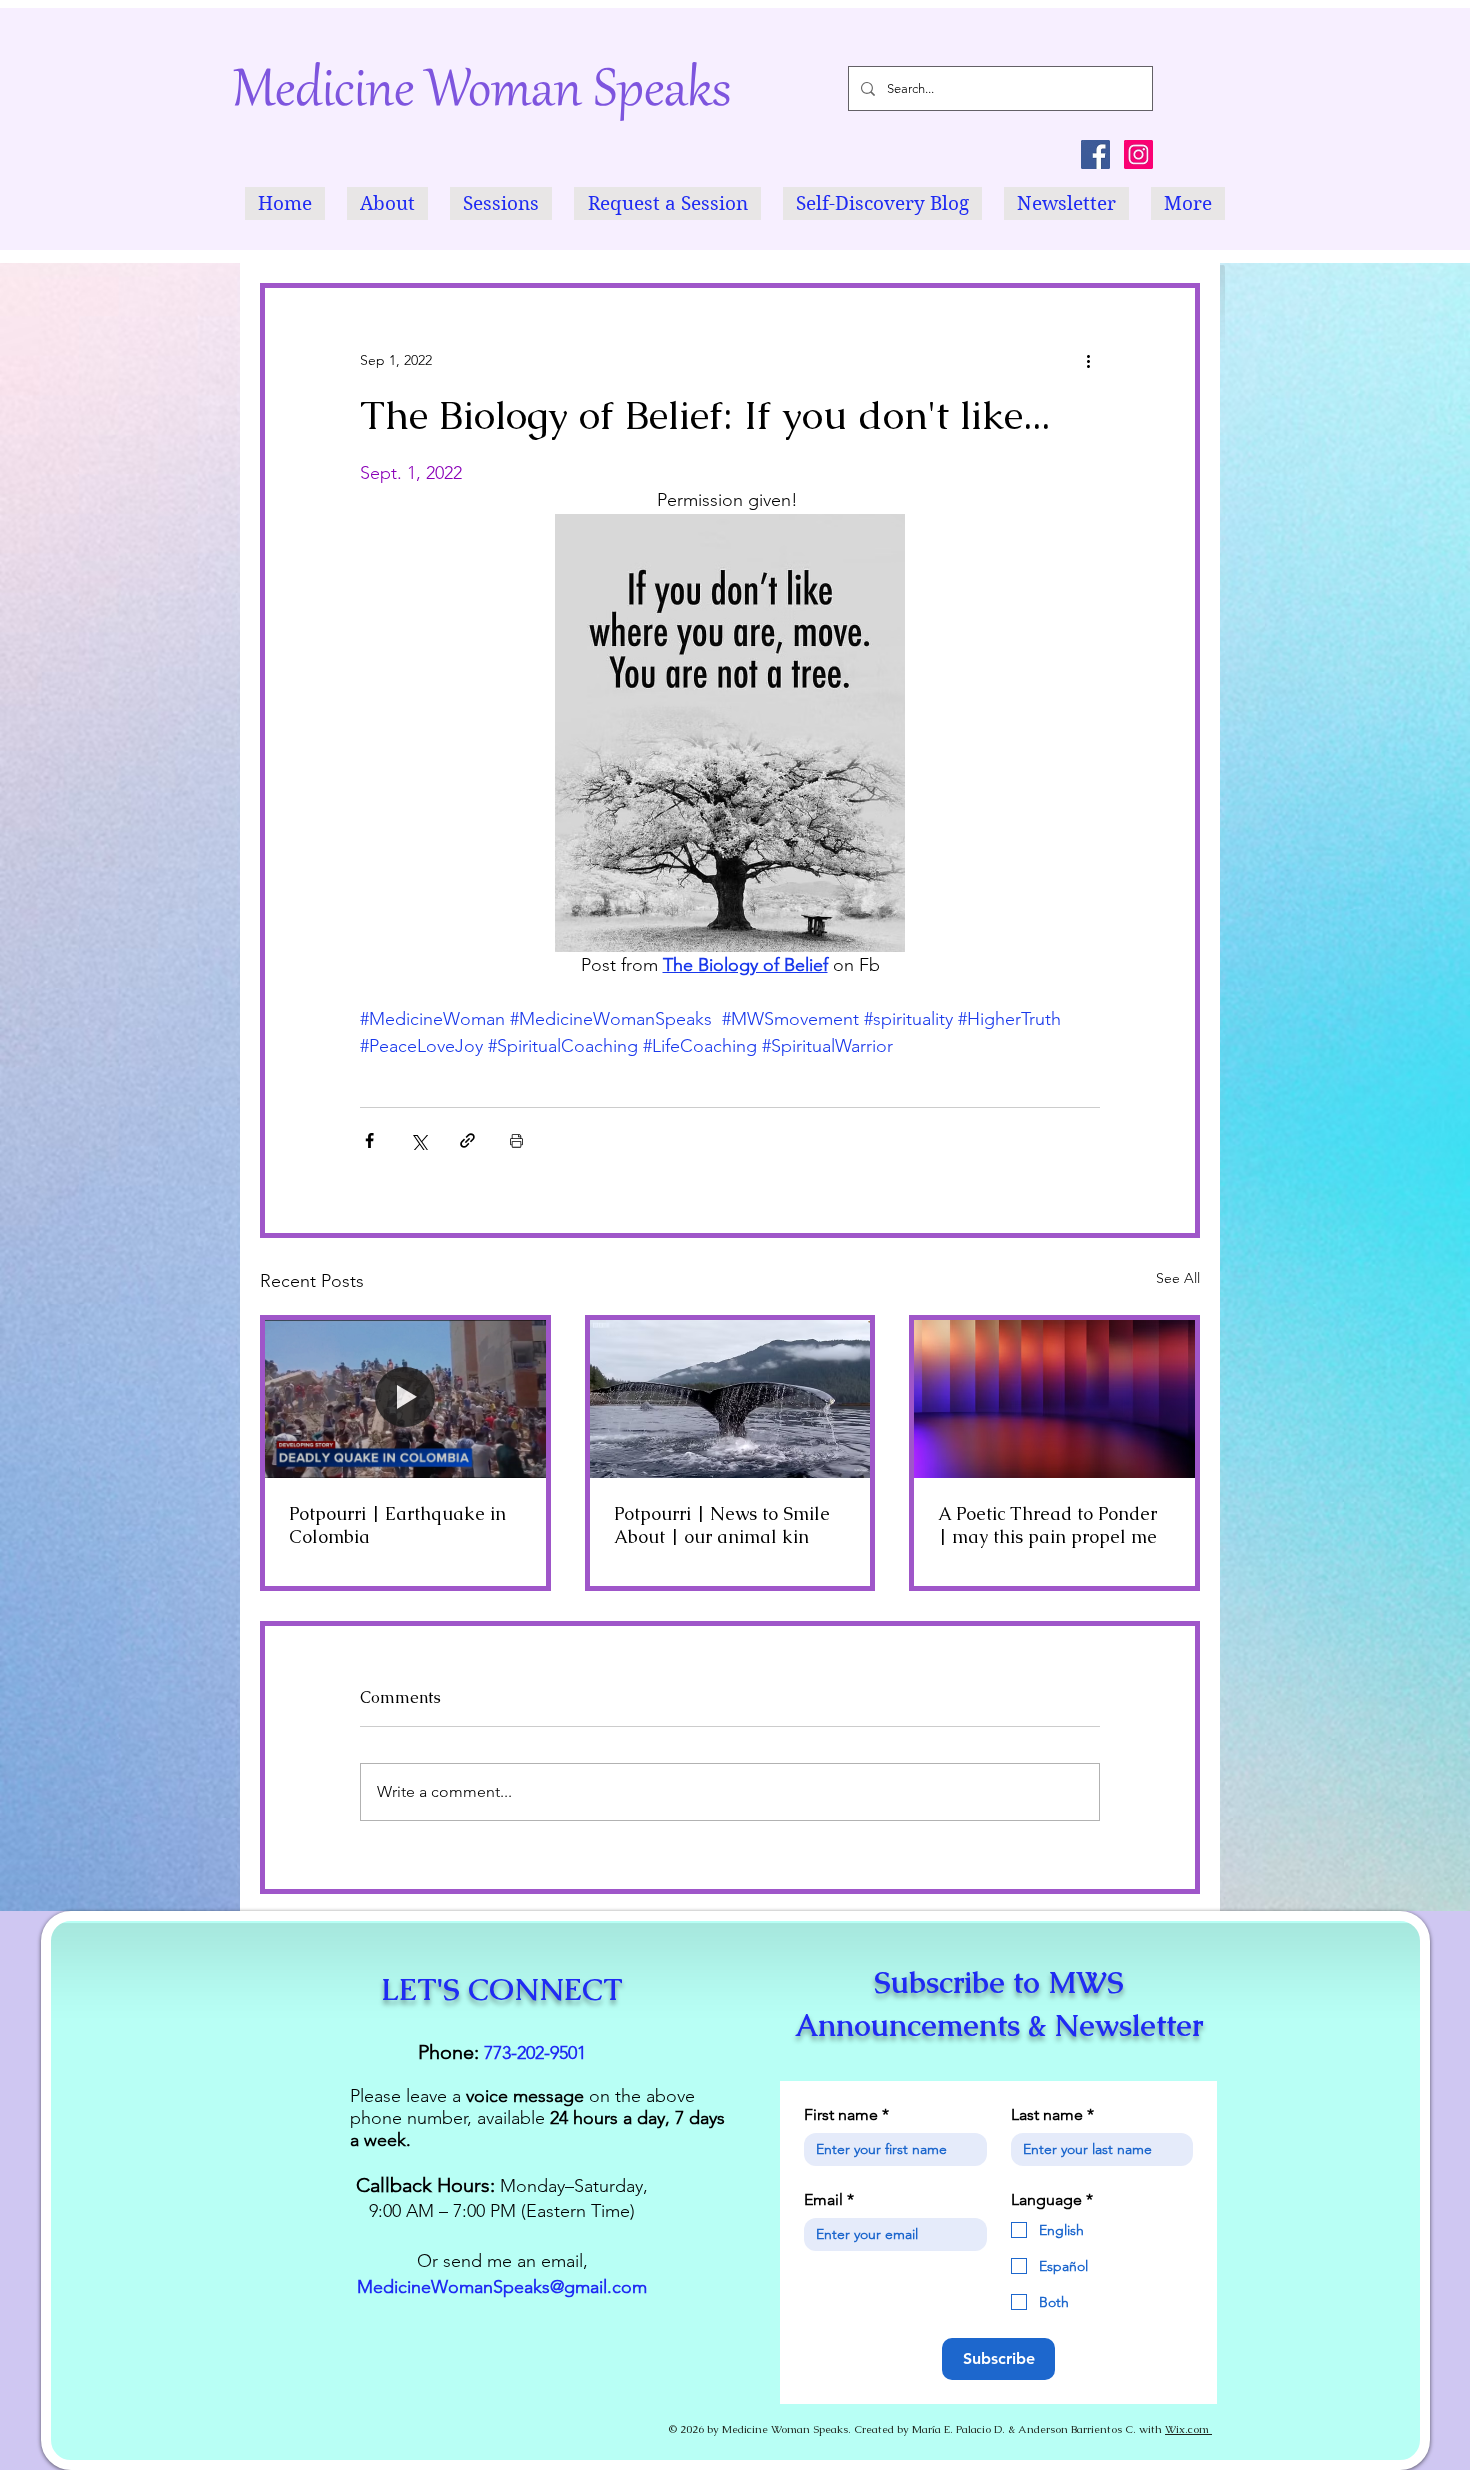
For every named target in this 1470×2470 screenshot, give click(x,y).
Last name (1052, 2114)
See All (1178, 1278)
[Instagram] (1138, 154)
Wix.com (1188, 2429)
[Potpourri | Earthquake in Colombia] (405, 1399)
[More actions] (1088, 360)
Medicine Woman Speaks (482, 93)
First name (846, 2114)
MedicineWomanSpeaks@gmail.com (502, 2287)
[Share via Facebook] (369, 1140)
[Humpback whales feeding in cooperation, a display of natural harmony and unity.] (730, 1399)
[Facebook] (1095, 154)
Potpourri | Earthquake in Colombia (397, 1525)
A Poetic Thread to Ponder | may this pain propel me (1047, 1525)
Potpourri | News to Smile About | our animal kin (722, 1525)
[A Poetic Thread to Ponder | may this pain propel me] (1054, 1399)
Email (829, 2199)
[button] (387, 203)
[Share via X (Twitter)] (418, 1140)
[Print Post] (516, 1140)
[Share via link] (467, 1140)
